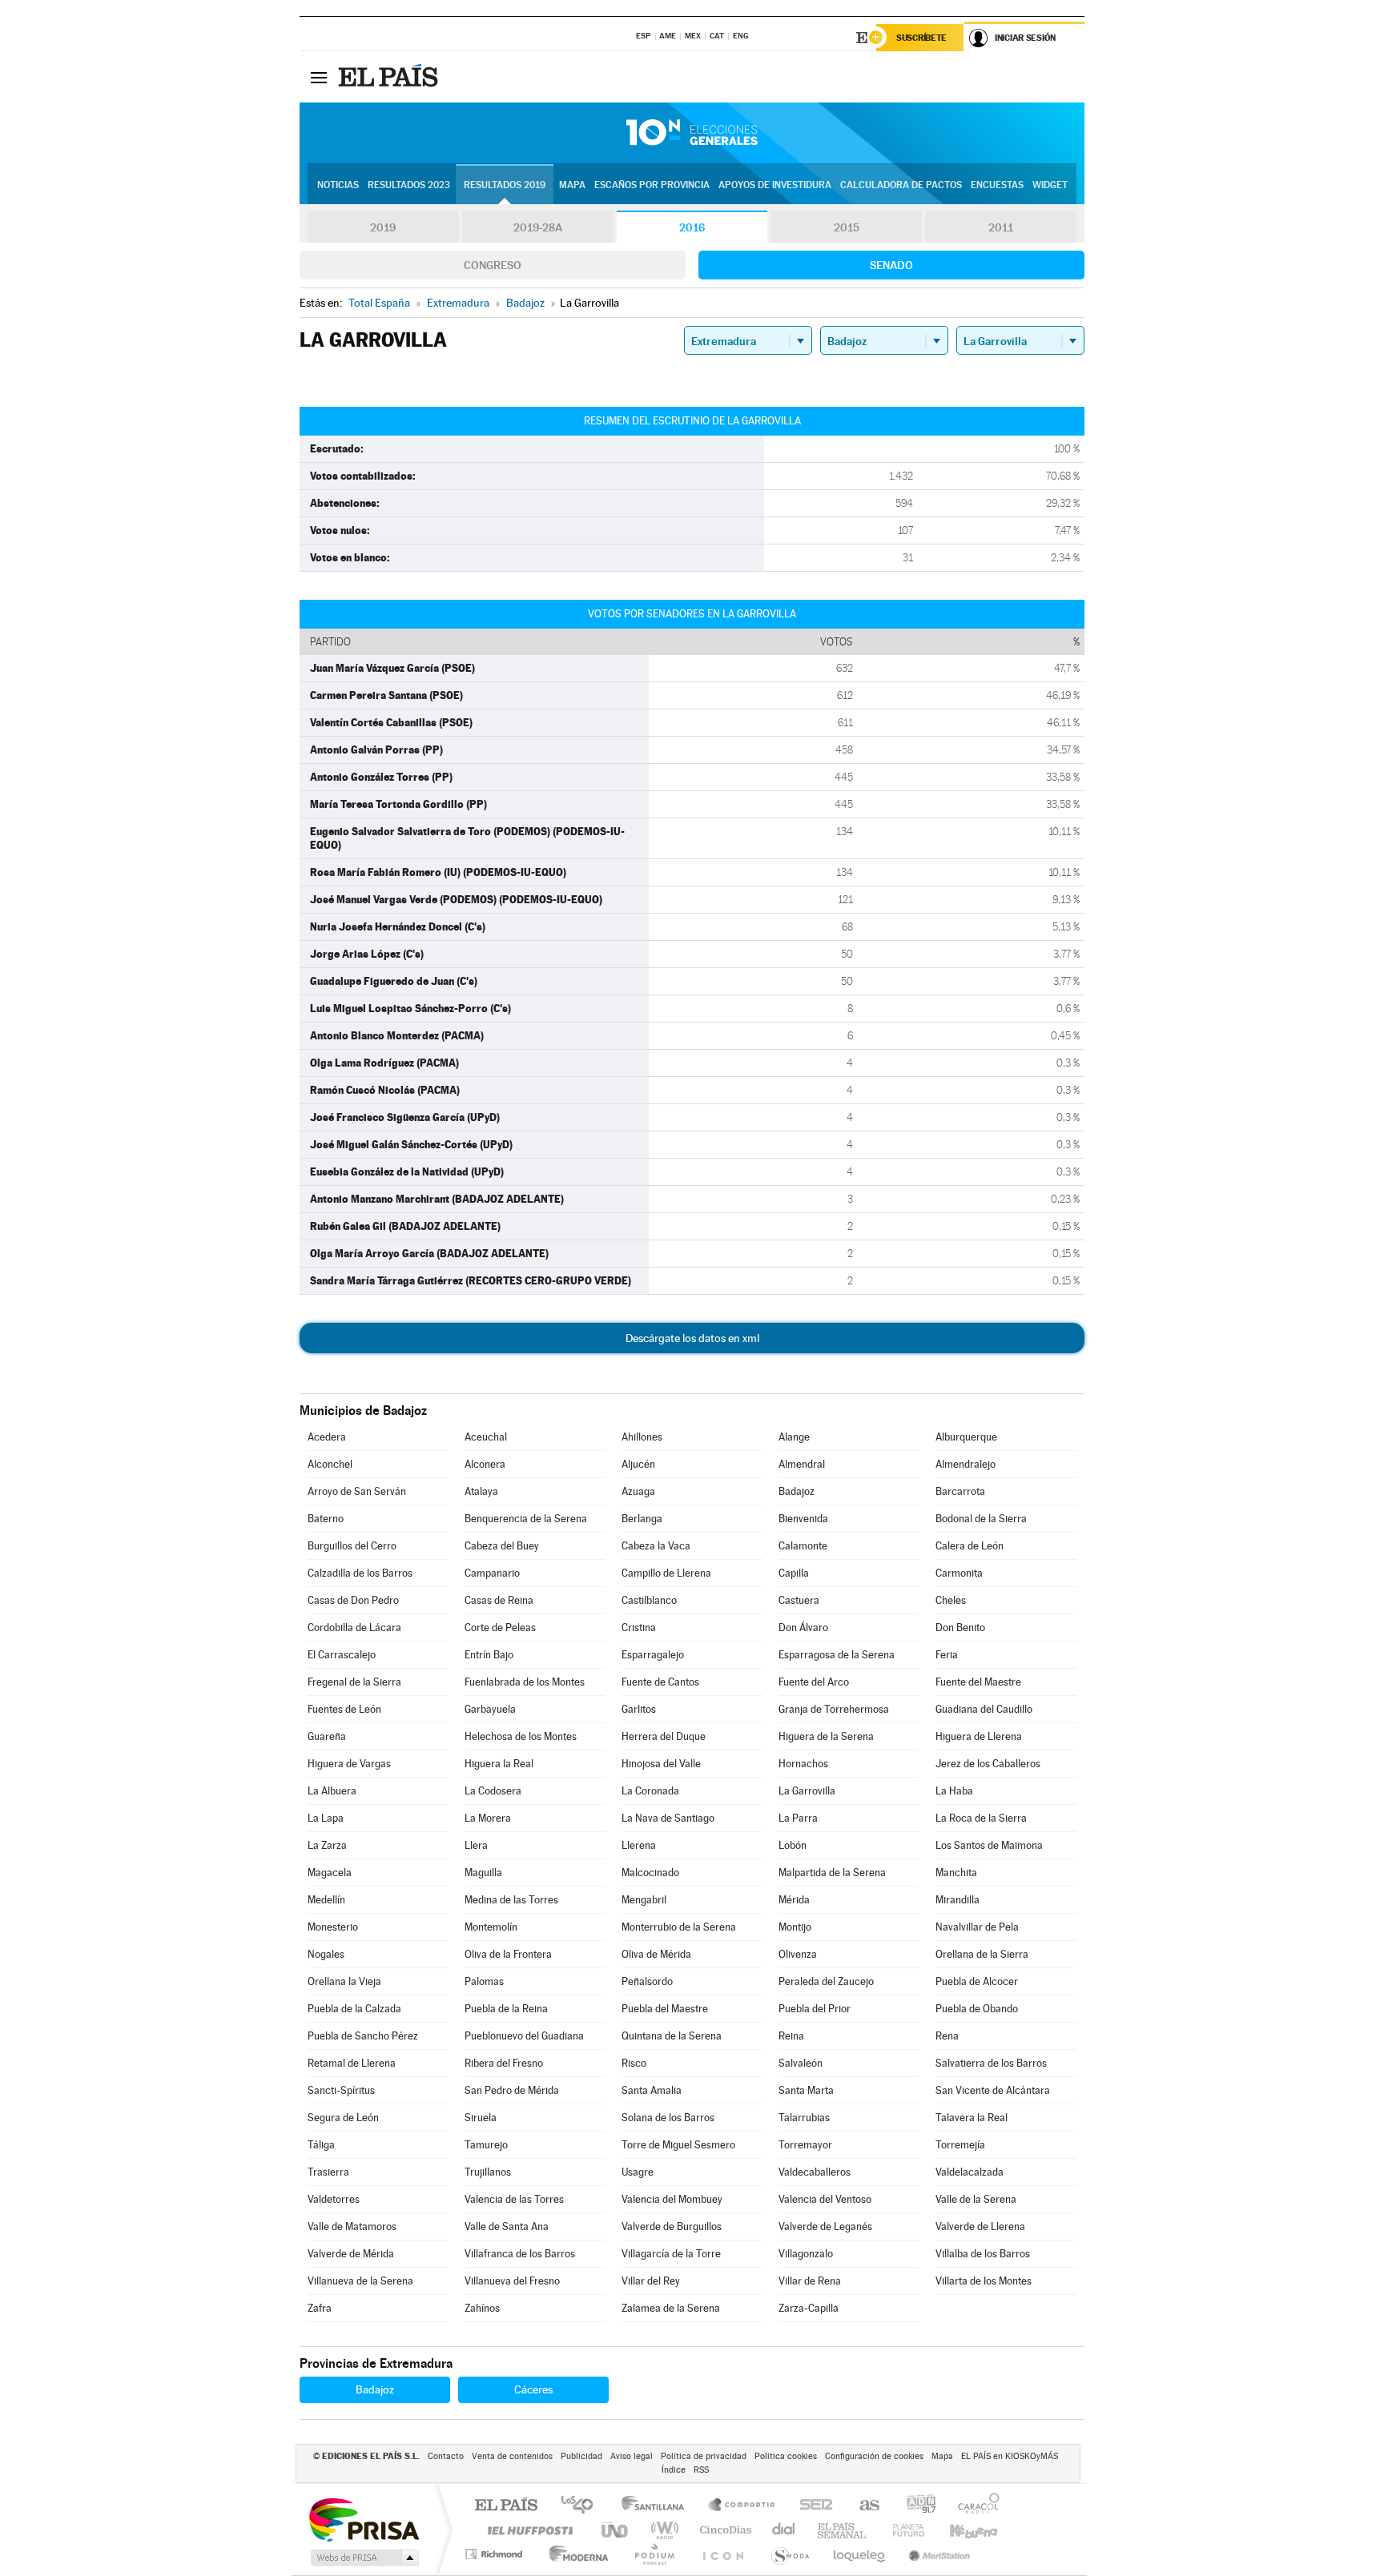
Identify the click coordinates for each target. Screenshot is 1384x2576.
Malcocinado (650, 1873)
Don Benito (960, 1628)
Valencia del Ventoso (825, 2199)
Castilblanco (649, 1600)
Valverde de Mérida (351, 2254)
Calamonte (803, 1546)
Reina (791, 2036)
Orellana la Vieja (344, 1981)
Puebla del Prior (815, 2009)
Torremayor (805, 2145)
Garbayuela (490, 1709)
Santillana (658, 2506)
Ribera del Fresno (504, 2063)
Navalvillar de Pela (977, 1927)
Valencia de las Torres (514, 2199)
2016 (692, 227)
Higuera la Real (499, 1764)
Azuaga (638, 1491)
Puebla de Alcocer (977, 1981)
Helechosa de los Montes (521, 1736)
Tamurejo (486, 2145)
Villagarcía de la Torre (671, 2254)
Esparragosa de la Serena (837, 1655)
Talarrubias (804, 2118)
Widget (1050, 185)
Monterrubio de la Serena (679, 1927)
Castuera (799, 1600)
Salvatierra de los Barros (991, 2063)
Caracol (974, 2506)
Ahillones (642, 1437)
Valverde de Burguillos (672, 2226)
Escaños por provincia (652, 185)
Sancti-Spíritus (341, 2090)
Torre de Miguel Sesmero (678, 2145)
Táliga (321, 2145)
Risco (634, 2063)
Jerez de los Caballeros (988, 1764)
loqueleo (860, 2554)
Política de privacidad (704, 2456)
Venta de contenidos (512, 2456)
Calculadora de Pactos (901, 185)
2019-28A (538, 227)
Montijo (795, 1927)
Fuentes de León (344, 1709)
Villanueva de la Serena (360, 2281)
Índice (674, 2470)
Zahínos (482, 2308)
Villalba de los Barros (983, 2254)
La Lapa (326, 1818)
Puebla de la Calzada (354, 2009)
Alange (794, 1437)
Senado (891, 265)
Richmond (496, 2554)
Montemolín (491, 1927)
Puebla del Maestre (665, 2009)
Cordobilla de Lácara (354, 1628)
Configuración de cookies (874, 2456)
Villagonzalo (806, 2254)
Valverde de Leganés (825, 2226)
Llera (476, 1845)
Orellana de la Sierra (982, 1954)
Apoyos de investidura (775, 185)
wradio (662, 2530)
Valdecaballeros (815, 2172)
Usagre (638, 2172)
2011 (1001, 227)
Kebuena (960, 2530)
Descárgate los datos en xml (692, 1338)
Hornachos (803, 1764)
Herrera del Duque (664, 1736)
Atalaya (481, 1491)
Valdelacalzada (970, 2172)
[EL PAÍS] (390, 77)
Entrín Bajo (489, 1655)
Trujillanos (488, 2172)
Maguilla (483, 1873)
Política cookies (786, 2456)
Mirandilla (958, 1900)
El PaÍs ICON (722, 2554)
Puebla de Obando (977, 2009)
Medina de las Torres (511, 1900)
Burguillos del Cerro (352, 1546)
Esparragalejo (653, 1655)
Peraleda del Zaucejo (826, 1981)
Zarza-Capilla (809, 2308)
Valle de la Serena (976, 2199)
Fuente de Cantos (660, 1682)
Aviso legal (632, 2456)
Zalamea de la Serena (671, 2308)
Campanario (492, 1573)
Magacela (330, 1873)
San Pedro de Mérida (512, 2090)
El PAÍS (506, 2506)
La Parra (798, 1818)
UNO (616, 2530)
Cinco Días (723, 2530)
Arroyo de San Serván (357, 1491)
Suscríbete (921, 38)
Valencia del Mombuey (672, 2199)
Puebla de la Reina (506, 2009)
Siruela (481, 2118)
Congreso (493, 265)
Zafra (320, 2308)
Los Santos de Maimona (989, 1845)
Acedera (327, 1437)
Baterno (326, 1519)
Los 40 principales (583, 2506)
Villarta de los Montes (984, 2281)
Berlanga (642, 1519)
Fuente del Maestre (978, 1682)
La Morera (488, 1818)
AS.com (862, 2506)
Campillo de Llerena (666, 1573)
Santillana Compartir (742, 2506)
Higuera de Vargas (349, 1764)
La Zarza (327, 1845)
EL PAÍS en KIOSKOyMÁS (1010, 2456)
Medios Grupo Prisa (363, 2558)
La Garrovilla (807, 1791)
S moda (789, 2554)
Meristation (937, 2554)
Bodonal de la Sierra (981, 1519)
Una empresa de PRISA (364, 2519)
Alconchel (330, 1464)
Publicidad (581, 2456)
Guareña (327, 1736)
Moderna (575, 2554)
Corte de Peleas (500, 1628)
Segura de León (343, 2118)
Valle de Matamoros (352, 2226)
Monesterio (333, 1927)
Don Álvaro (803, 1628)
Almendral (802, 1464)
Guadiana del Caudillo (984, 1709)
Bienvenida (803, 1519)
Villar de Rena (810, 2281)
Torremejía (960, 2145)
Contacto (446, 2456)
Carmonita (959, 1573)
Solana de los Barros (668, 2118)
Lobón (793, 1845)
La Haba (954, 1791)
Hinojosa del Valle (661, 1764)
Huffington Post (527, 2530)
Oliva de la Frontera (508, 1954)
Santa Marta (806, 2090)
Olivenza (798, 1954)
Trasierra (328, 2172)
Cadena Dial (784, 2530)
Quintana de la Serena (672, 2036)
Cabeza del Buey (502, 1546)
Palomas (484, 1981)
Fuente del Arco (814, 1682)
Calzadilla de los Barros (360, 1573)
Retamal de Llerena (352, 2063)
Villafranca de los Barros (520, 2254)
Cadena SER (811, 2506)
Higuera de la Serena (826, 1736)
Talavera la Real (972, 2118)
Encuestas (997, 185)
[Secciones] (319, 77)
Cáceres (533, 2389)
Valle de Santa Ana (507, 2226)
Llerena (639, 1845)
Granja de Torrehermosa (834, 1709)
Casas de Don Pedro (353, 1600)
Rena (947, 2036)
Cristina (639, 1628)
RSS (701, 2470)
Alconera (485, 1464)
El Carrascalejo (342, 1655)
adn (915, 2506)
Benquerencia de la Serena (526, 1519)
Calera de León (970, 1546)
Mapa (572, 185)
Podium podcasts (654, 2554)
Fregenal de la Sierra (354, 1682)
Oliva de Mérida (656, 1954)
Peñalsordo (647, 1981)
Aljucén (638, 1464)
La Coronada (650, 1791)
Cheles (951, 1600)
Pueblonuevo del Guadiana (524, 2036)
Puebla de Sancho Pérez (363, 2036)
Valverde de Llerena (980, 2226)
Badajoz (797, 1491)
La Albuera (332, 1791)
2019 (383, 227)
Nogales (326, 1954)
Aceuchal (486, 1437)
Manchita (956, 1873)
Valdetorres (334, 2199)
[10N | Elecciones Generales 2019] (692, 133)
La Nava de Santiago (668, 1818)
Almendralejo (966, 1464)
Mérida (794, 1900)
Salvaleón (801, 2063)
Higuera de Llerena (979, 1736)
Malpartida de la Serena (832, 1873)
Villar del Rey (651, 2281)
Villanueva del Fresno (512, 2281)
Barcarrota (960, 1491)
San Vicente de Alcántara (993, 2090)
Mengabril (644, 1900)
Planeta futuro (902, 2530)
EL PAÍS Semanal (843, 2530)
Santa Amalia (652, 2090)
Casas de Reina (499, 1600)
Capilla (794, 1573)
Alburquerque (966, 1437)
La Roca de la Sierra (981, 1818)
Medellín (326, 1900)
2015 (847, 227)
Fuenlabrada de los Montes (525, 1682)
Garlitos (639, 1709)
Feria (947, 1655)
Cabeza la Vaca (656, 1546)
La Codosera (493, 1791)
